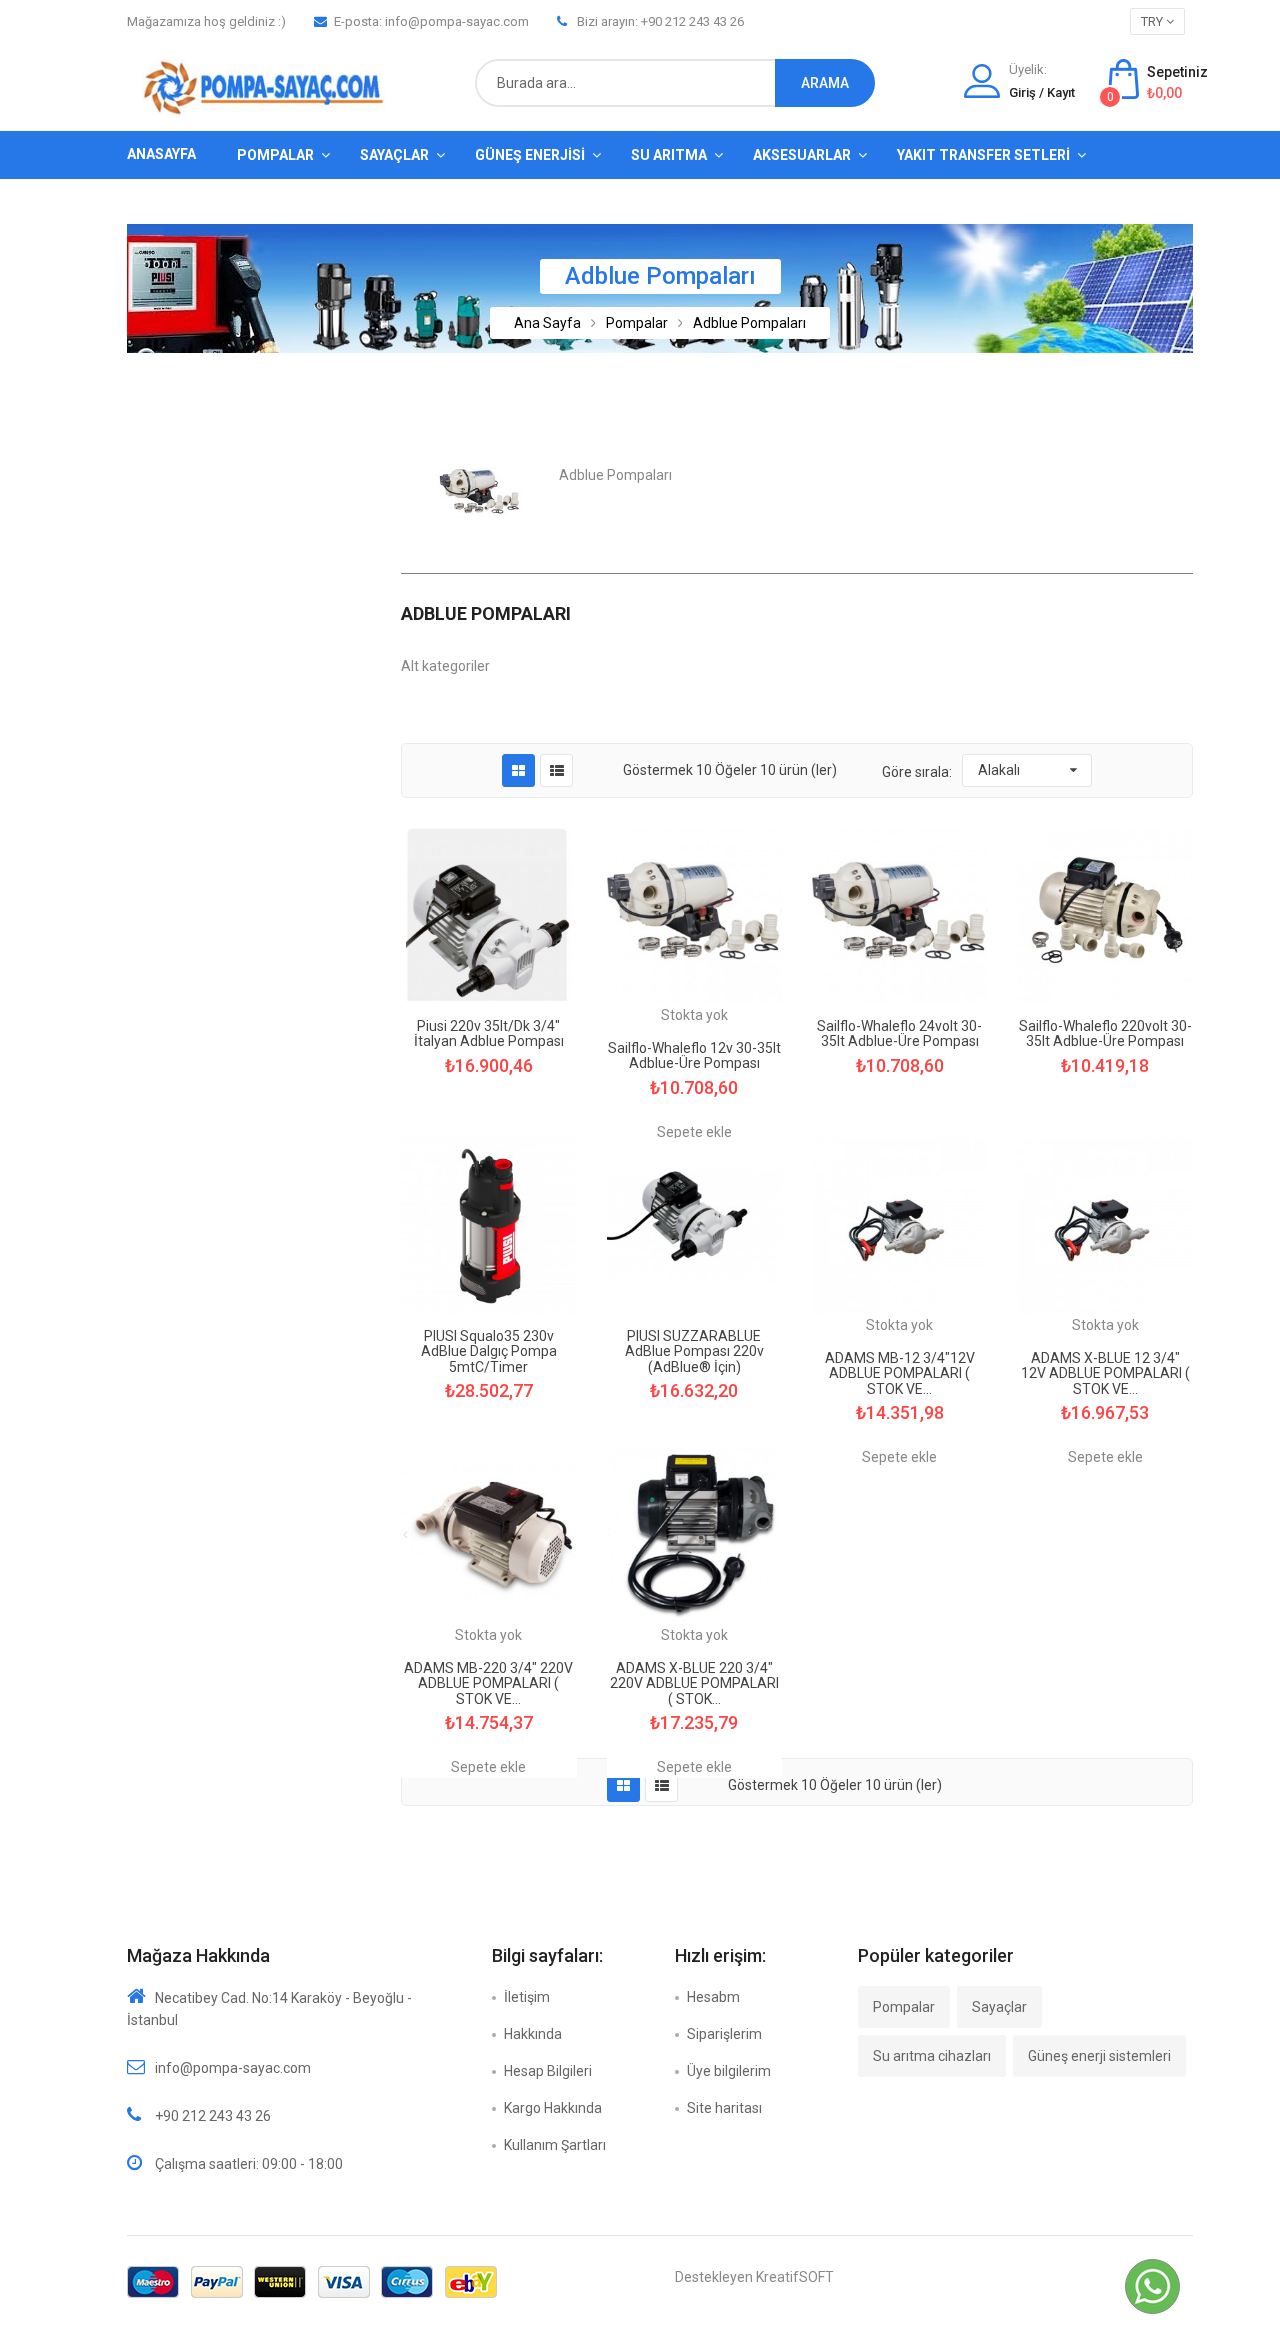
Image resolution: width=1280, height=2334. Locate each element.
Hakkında (533, 2034)
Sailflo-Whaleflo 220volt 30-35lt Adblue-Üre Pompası (1105, 1034)
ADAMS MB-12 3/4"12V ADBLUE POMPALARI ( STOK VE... (900, 1374)
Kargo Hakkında (553, 2108)
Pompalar (275, 155)
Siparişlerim (724, 2034)
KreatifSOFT (795, 2277)
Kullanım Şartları (555, 2145)
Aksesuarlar (802, 155)
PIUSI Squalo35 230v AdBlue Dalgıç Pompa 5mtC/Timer (489, 1352)
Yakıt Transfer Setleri (983, 155)
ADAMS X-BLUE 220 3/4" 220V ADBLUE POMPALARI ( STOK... (694, 1684)
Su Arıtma (669, 155)
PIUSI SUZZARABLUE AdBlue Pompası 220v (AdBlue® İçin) (694, 1352)
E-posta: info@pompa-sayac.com (431, 21)
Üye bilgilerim (729, 2071)
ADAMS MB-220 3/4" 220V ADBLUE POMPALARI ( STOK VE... (488, 1684)
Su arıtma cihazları (932, 2056)
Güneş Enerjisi (530, 155)
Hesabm (713, 1997)
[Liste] (557, 771)
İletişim (527, 1997)
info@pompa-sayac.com (233, 2068)
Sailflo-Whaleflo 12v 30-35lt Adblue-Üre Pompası (694, 1056)
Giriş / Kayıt (1042, 92)
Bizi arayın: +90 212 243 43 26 (660, 21)
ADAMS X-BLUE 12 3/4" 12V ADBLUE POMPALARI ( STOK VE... (1105, 1374)
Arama (825, 83)
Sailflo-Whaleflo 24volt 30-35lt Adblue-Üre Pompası (899, 1034)
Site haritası (724, 2108)
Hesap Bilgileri (548, 2071)
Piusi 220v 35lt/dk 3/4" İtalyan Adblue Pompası (489, 1034)
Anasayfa (161, 154)
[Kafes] (518, 771)
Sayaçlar (394, 155)
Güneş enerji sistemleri (1099, 2056)
